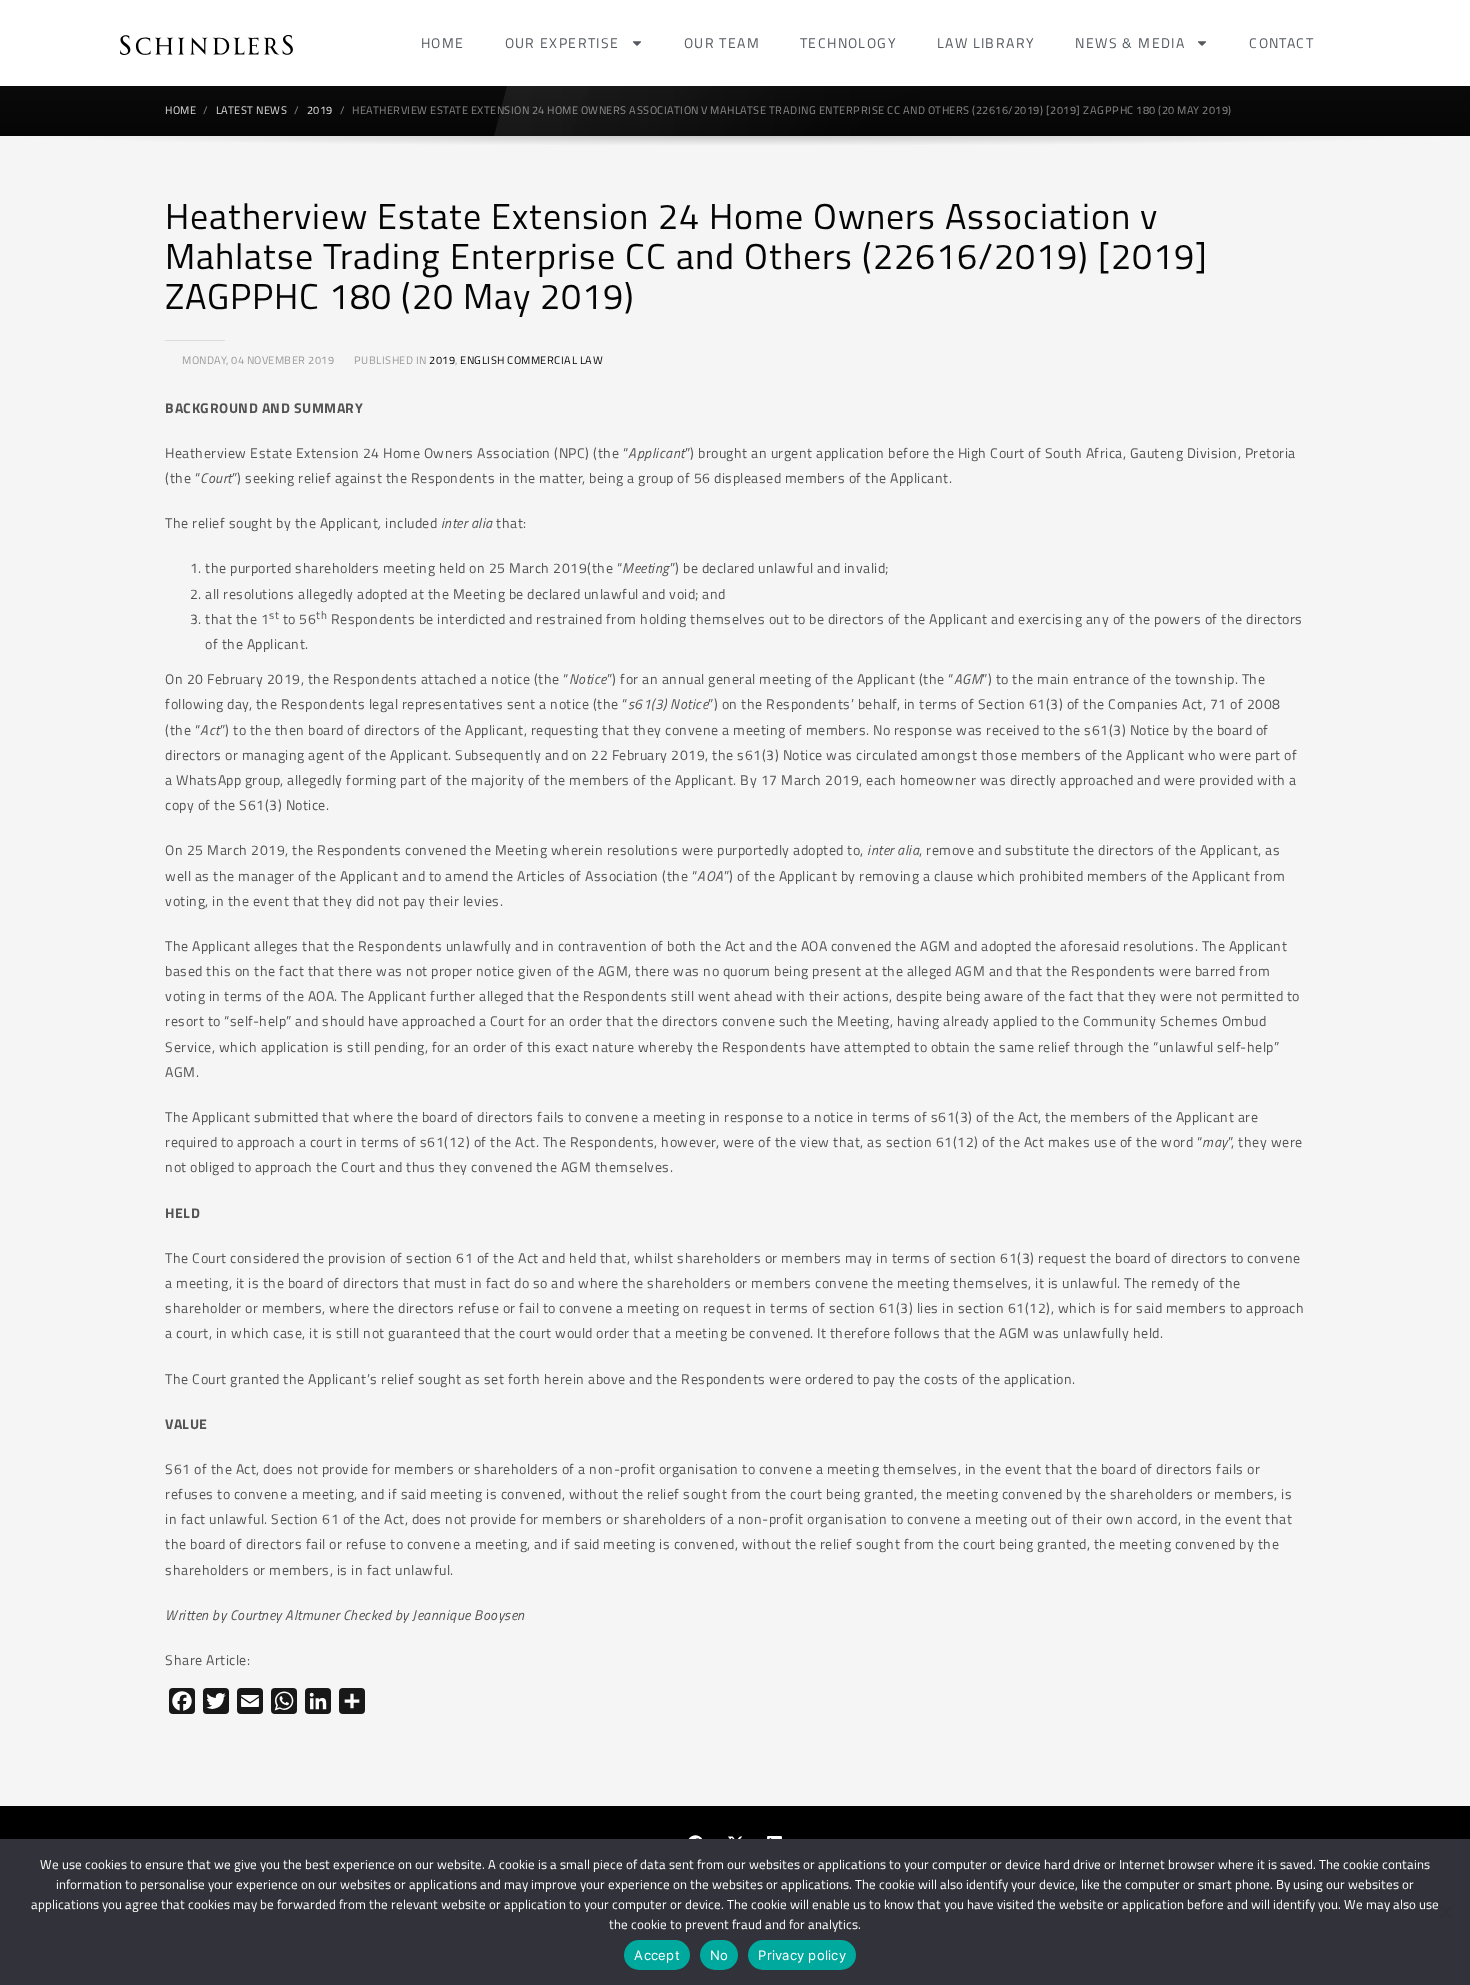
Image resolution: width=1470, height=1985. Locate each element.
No (719, 1955)
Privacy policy (802, 1955)
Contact (1281, 42)
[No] (1445, 1912)
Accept (657, 1955)
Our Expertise (562, 42)
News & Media (1130, 42)
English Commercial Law (531, 360)
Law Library (986, 42)
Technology (848, 42)
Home (443, 42)
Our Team (722, 42)
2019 (442, 360)
